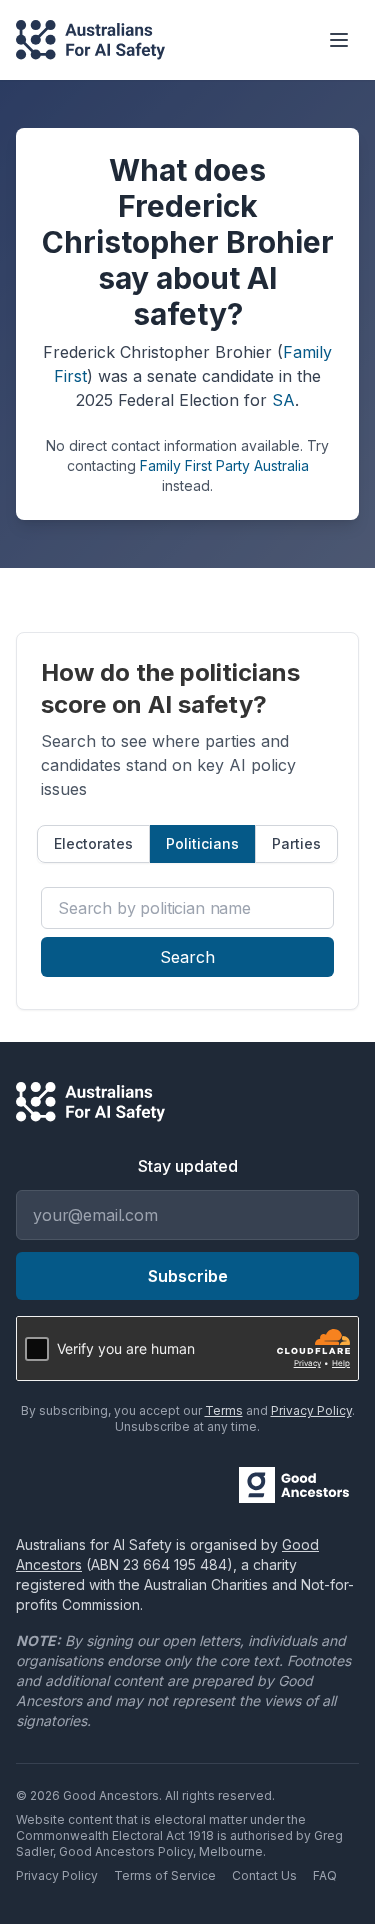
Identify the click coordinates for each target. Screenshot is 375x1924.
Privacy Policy (311, 1410)
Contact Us (264, 1875)
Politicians (202, 843)
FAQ (325, 1875)
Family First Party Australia (224, 465)
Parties (296, 843)
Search (187, 957)
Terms (224, 1410)
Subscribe (188, 1276)
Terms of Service (165, 1875)
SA (283, 400)
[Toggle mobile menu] (339, 40)
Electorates (93, 843)
